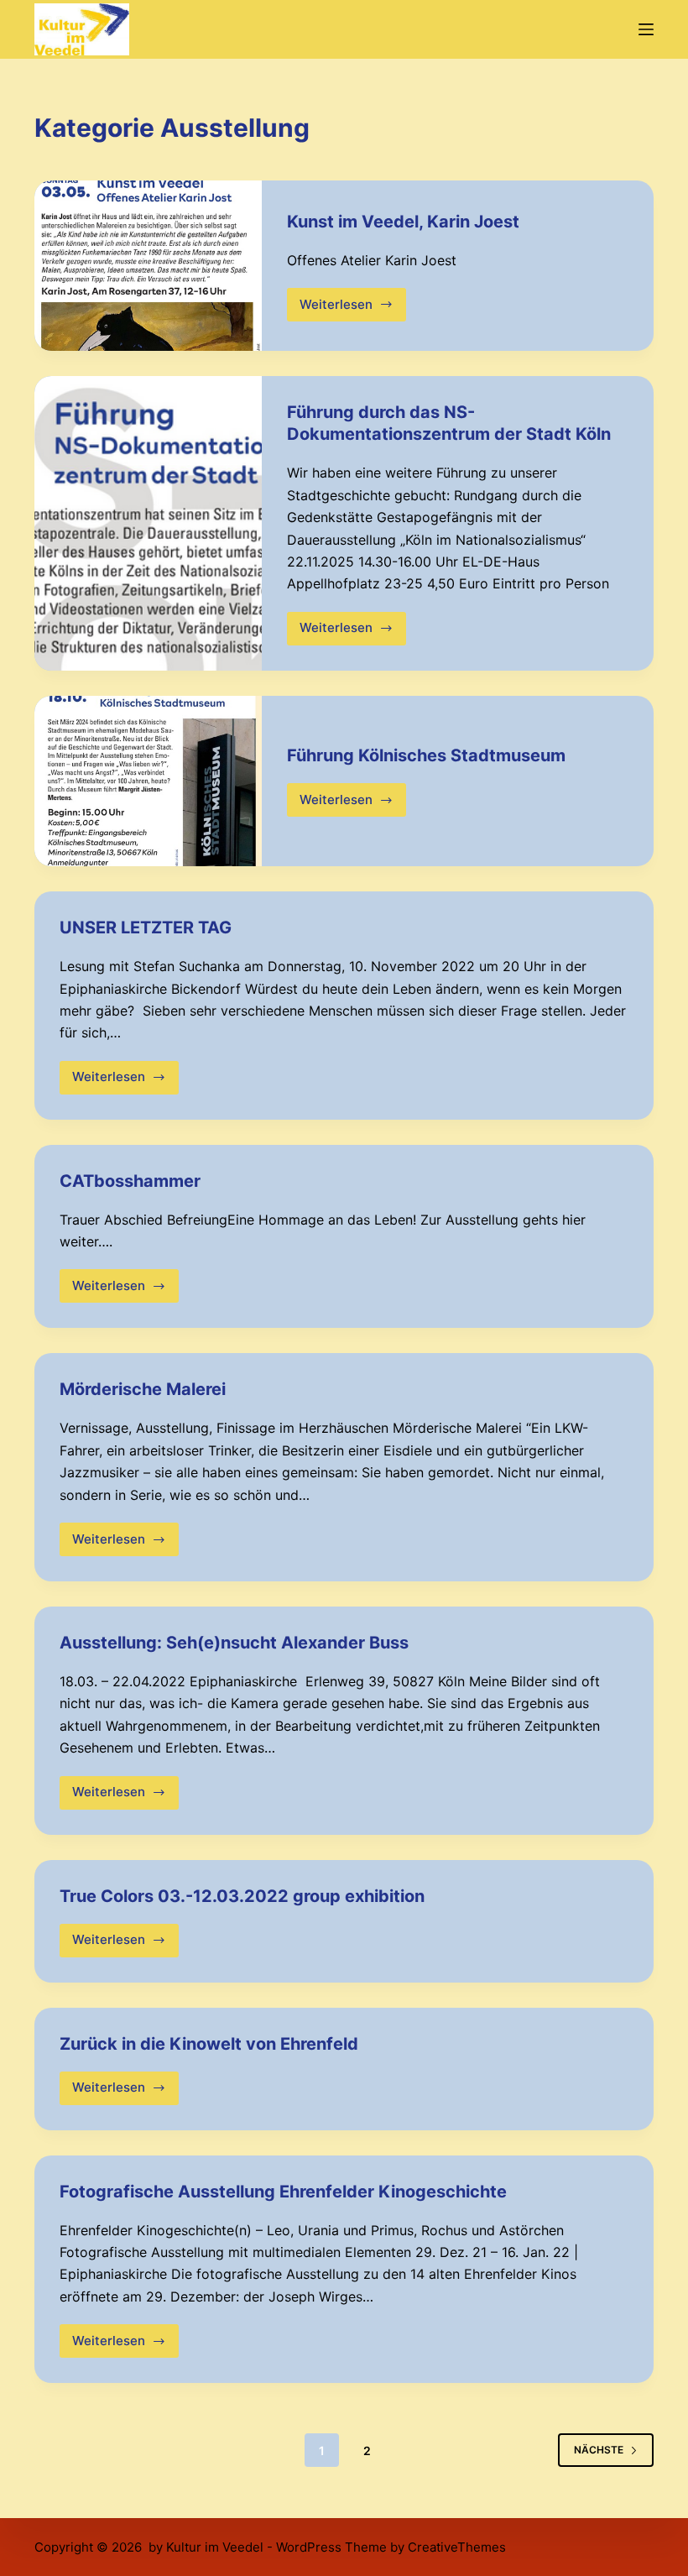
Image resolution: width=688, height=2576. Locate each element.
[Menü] (646, 29)
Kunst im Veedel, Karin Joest (403, 222)
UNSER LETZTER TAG (146, 927)
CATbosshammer (130, 1181)
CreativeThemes (457, 2547)
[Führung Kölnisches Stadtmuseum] (148, 781)
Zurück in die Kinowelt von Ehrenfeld (209, 2044)
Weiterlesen (345, 309)
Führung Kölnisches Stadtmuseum (426, 755)
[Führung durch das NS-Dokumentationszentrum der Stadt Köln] (148, 523)
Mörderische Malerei (143, 1389)
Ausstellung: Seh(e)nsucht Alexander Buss (234, 1643)
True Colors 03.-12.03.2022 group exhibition (242, 1896)
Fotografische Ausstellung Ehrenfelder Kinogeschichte (283, 2192)
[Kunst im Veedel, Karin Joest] (148, 266)
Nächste (599, 2450)
